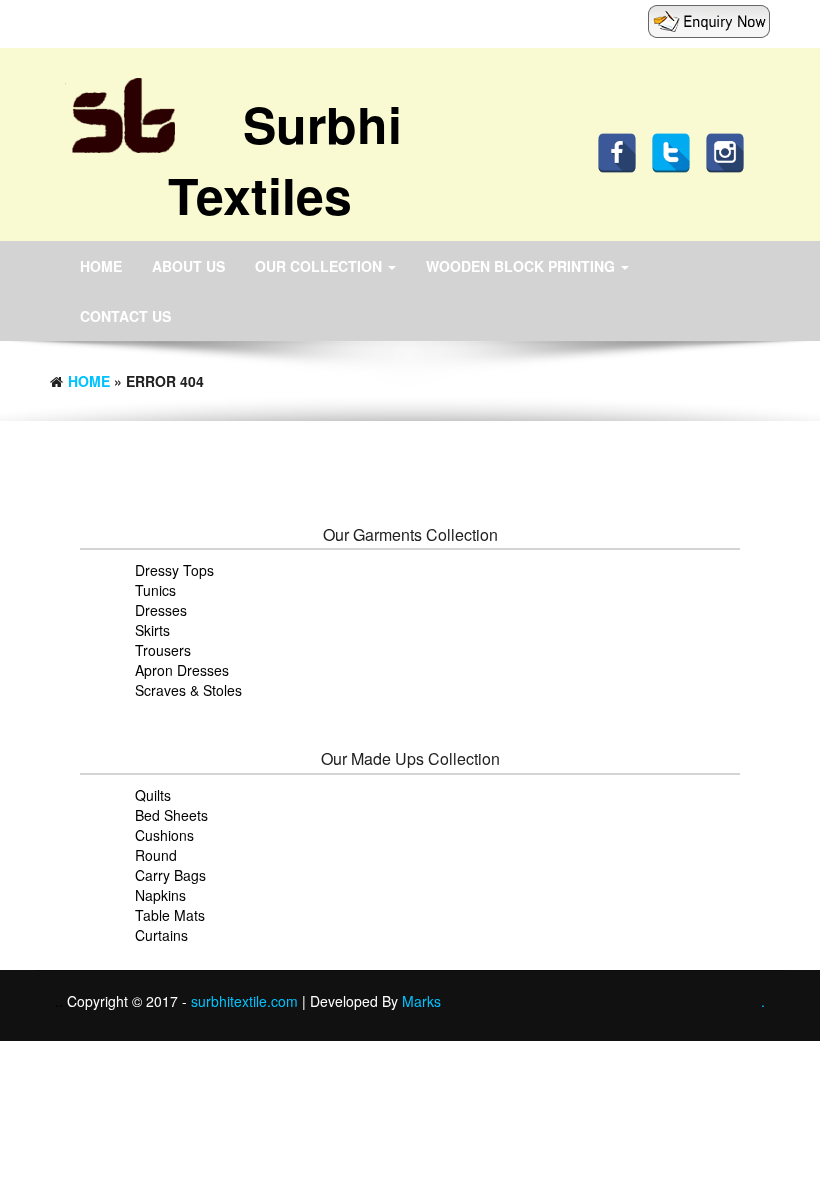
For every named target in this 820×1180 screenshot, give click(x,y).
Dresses (161, 610)
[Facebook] (622, 151)
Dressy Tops (174, 570)
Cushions (164, 835)
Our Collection (320, 266)
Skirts (152, 630)
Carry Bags (170, 875)
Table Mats (170, 915)
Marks (421, 1001)
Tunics (155, 590)
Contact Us (125, 316)
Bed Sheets (171, 815)
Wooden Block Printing (522, 266)
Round (156, 855)
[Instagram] (730, 151)
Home (101, 266)
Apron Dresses (182, 670)
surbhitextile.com (246, 1001)
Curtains (161, 935)
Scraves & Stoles (188, 690)
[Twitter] (676, 151)
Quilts (153, 795)
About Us (188, 266)
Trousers (163, 650)
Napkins (160, 895)
